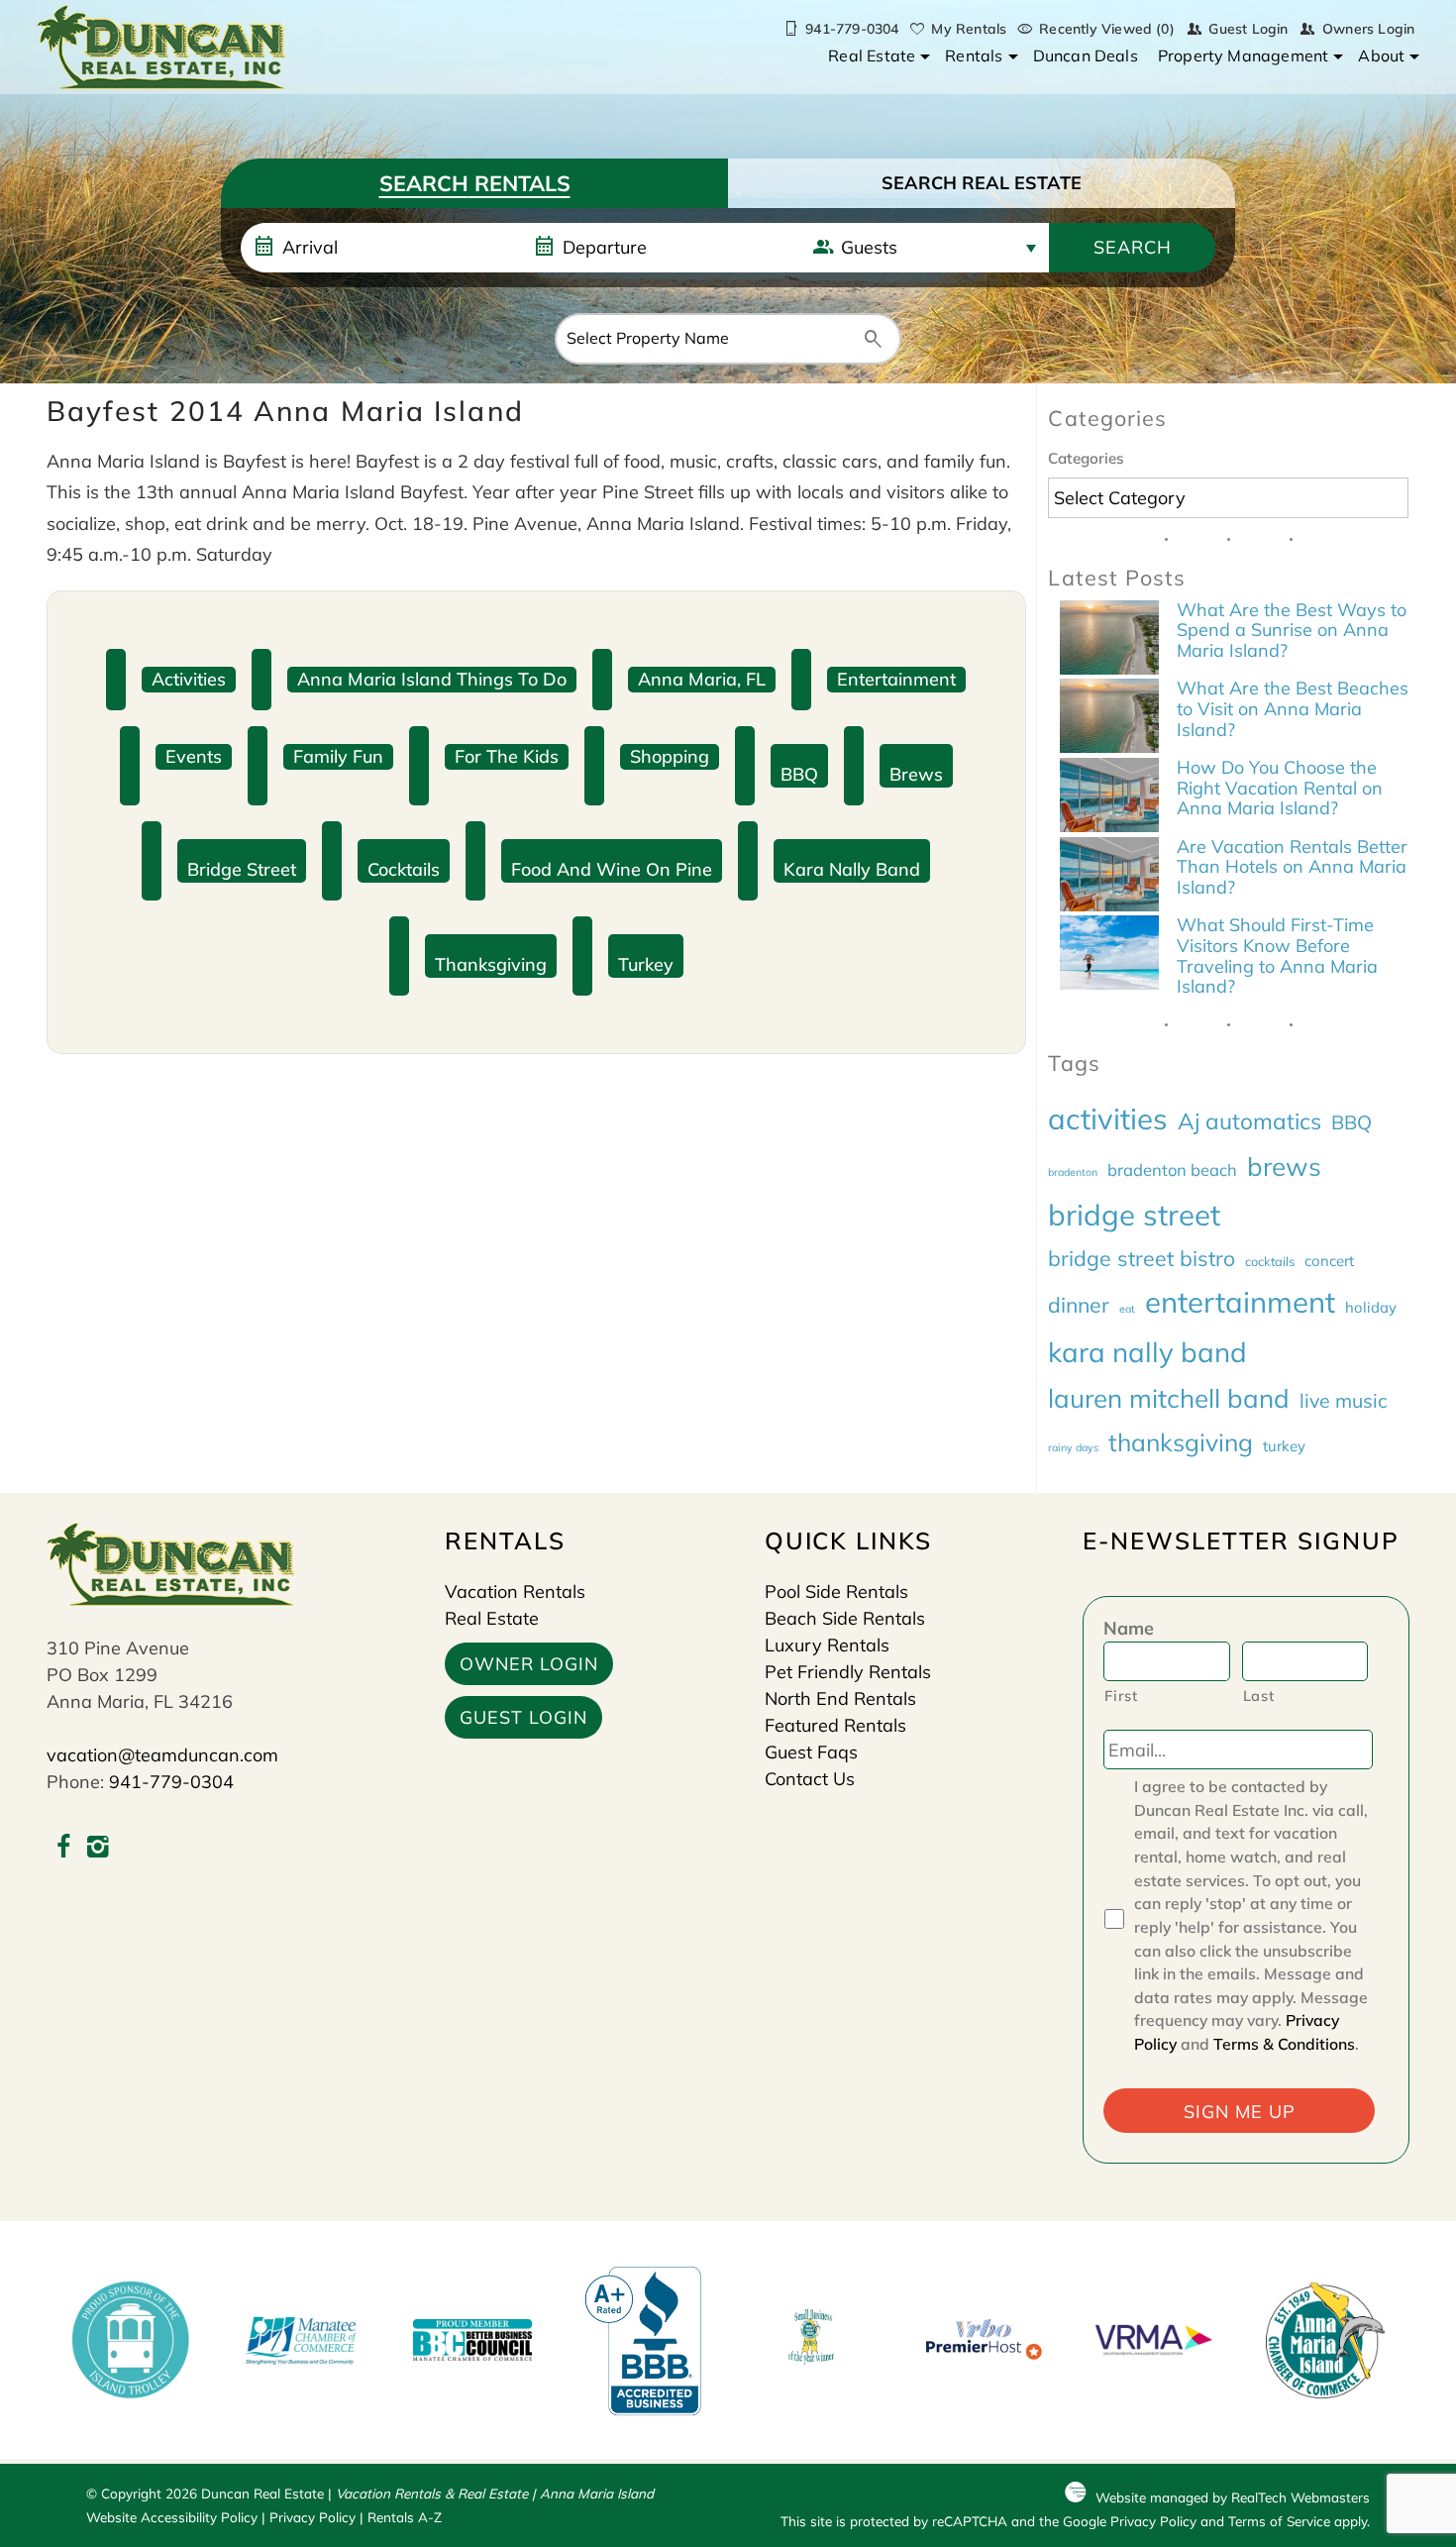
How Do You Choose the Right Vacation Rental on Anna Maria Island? (1280, 788)
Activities (189, 679)
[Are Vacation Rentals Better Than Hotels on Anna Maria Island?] (1109, 877)
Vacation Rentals (515, 1592)
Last (1259, 1696)
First (1121, 1696)
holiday (1371, 1307)
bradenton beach (1172, 1169)
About (1381, 55)
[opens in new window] (64, 1849)
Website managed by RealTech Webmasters (1233, 2497)
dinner (1079, 1305)
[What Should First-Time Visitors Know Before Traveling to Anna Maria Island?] (1109, 955)
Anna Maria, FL (702, 679)
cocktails (404, 869)
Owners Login (1368, 29)
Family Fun (338, 756)
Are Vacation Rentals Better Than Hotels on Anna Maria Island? (1292, 867)
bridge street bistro (1142, 1258)
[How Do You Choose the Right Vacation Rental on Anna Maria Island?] (1109, 797)
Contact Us (810, 1779)
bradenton (1073, 1172)
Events (194, 756)
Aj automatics (1249, 1121)
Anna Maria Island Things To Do (432, 679)
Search (1133, 247)
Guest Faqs (811, 1752)
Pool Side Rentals (836, 1592)
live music (1344, 1400)
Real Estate (872, 55)
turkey (646, 964)
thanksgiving (491, 964)
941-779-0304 (171, 1782)
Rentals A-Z (405, 2517)
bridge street (242, 869)
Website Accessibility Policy (172, 2517)
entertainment (1240, 1302)
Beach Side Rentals (845, 1618)
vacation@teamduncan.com (162, 1755)
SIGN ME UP (1240, 2112)
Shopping (670, 756)
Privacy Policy (312, 2517)
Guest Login (1248, 29)
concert (1329, 1261)
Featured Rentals (835, 1725)
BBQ (799, 774)
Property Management (1244, 55)
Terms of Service (1279, 2521)
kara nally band (852, 869)
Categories (1086, 458)
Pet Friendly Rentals (848, 1672)
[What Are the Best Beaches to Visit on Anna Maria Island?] (1109, 718)
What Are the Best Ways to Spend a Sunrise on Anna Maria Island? (1292, 630)
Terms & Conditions (1284, 2044)
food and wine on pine (612, 869)
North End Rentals (840, 1698)
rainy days (1073, 1447)
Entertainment (896, 679)
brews (916, 774)
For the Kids (507, 756)
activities (1108, 1118)
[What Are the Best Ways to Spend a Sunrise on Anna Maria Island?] (1109, 640)
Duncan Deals (1086, 55)
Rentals (974, 55)
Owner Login (529, 1664)
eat (1127, 1309)
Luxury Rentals (827, 1645)
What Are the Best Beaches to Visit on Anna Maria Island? (1293, 708)
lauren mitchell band (1169, 1398)
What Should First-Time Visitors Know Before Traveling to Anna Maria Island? (1277, 955)
